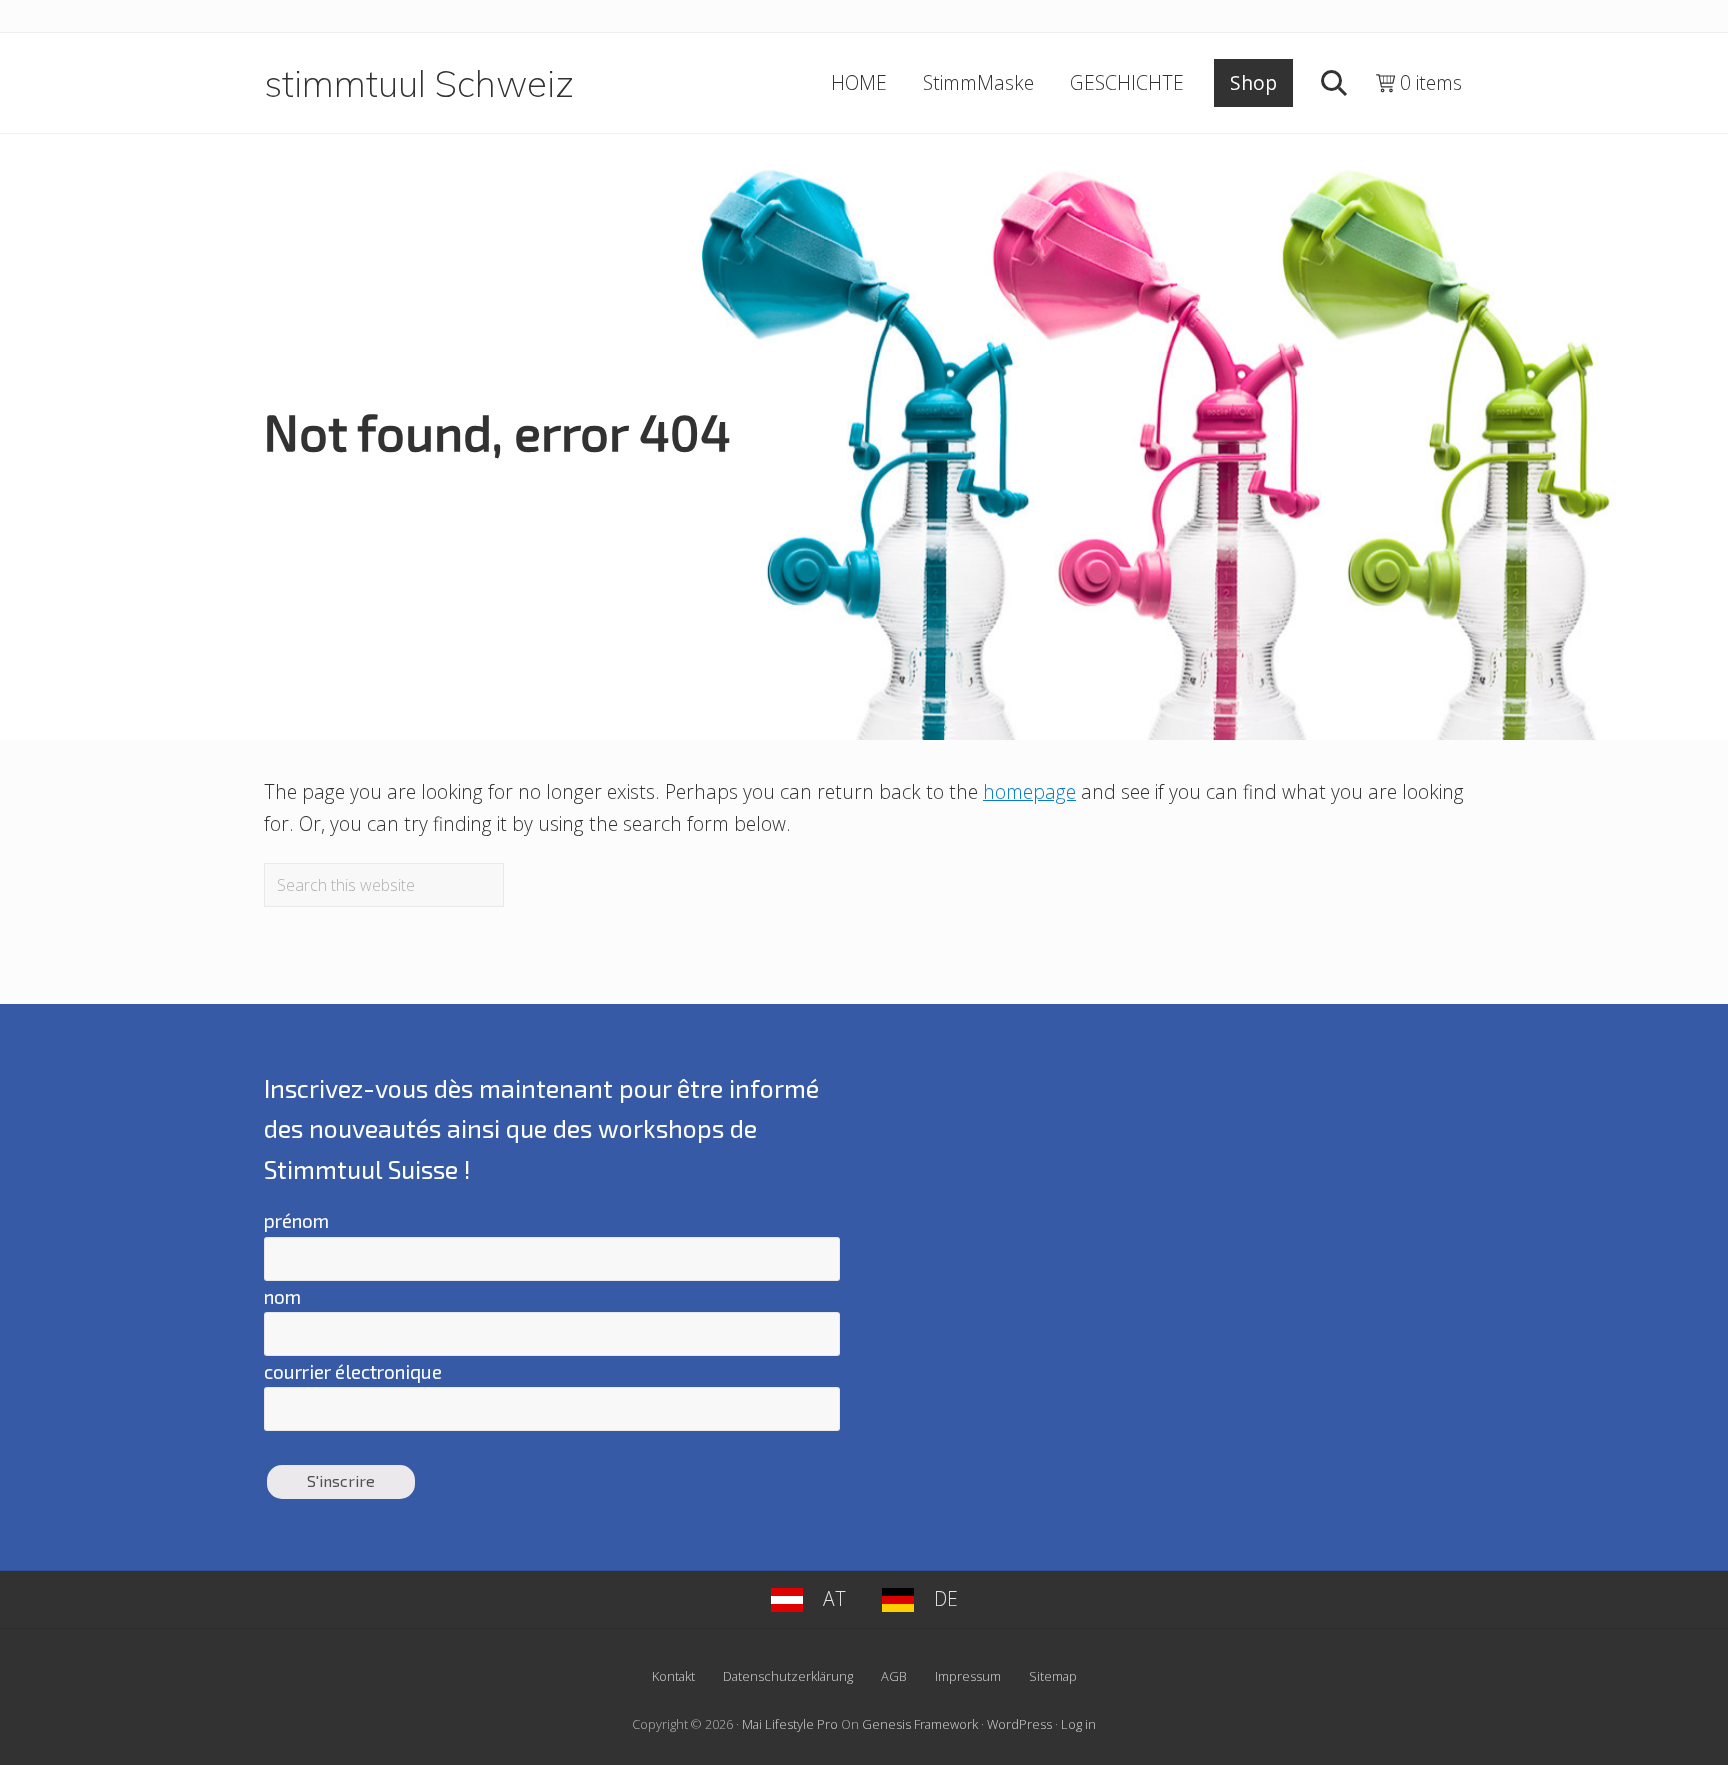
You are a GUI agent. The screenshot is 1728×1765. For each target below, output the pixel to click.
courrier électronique (353, 1371)
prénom (296, 1220)
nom (282, 1296)
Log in (1078, 1724)
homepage (1029, 791)
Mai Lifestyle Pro (790, 1724)
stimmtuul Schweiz (419, 83)
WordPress (1019, 1724)
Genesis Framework (920, 1724)
